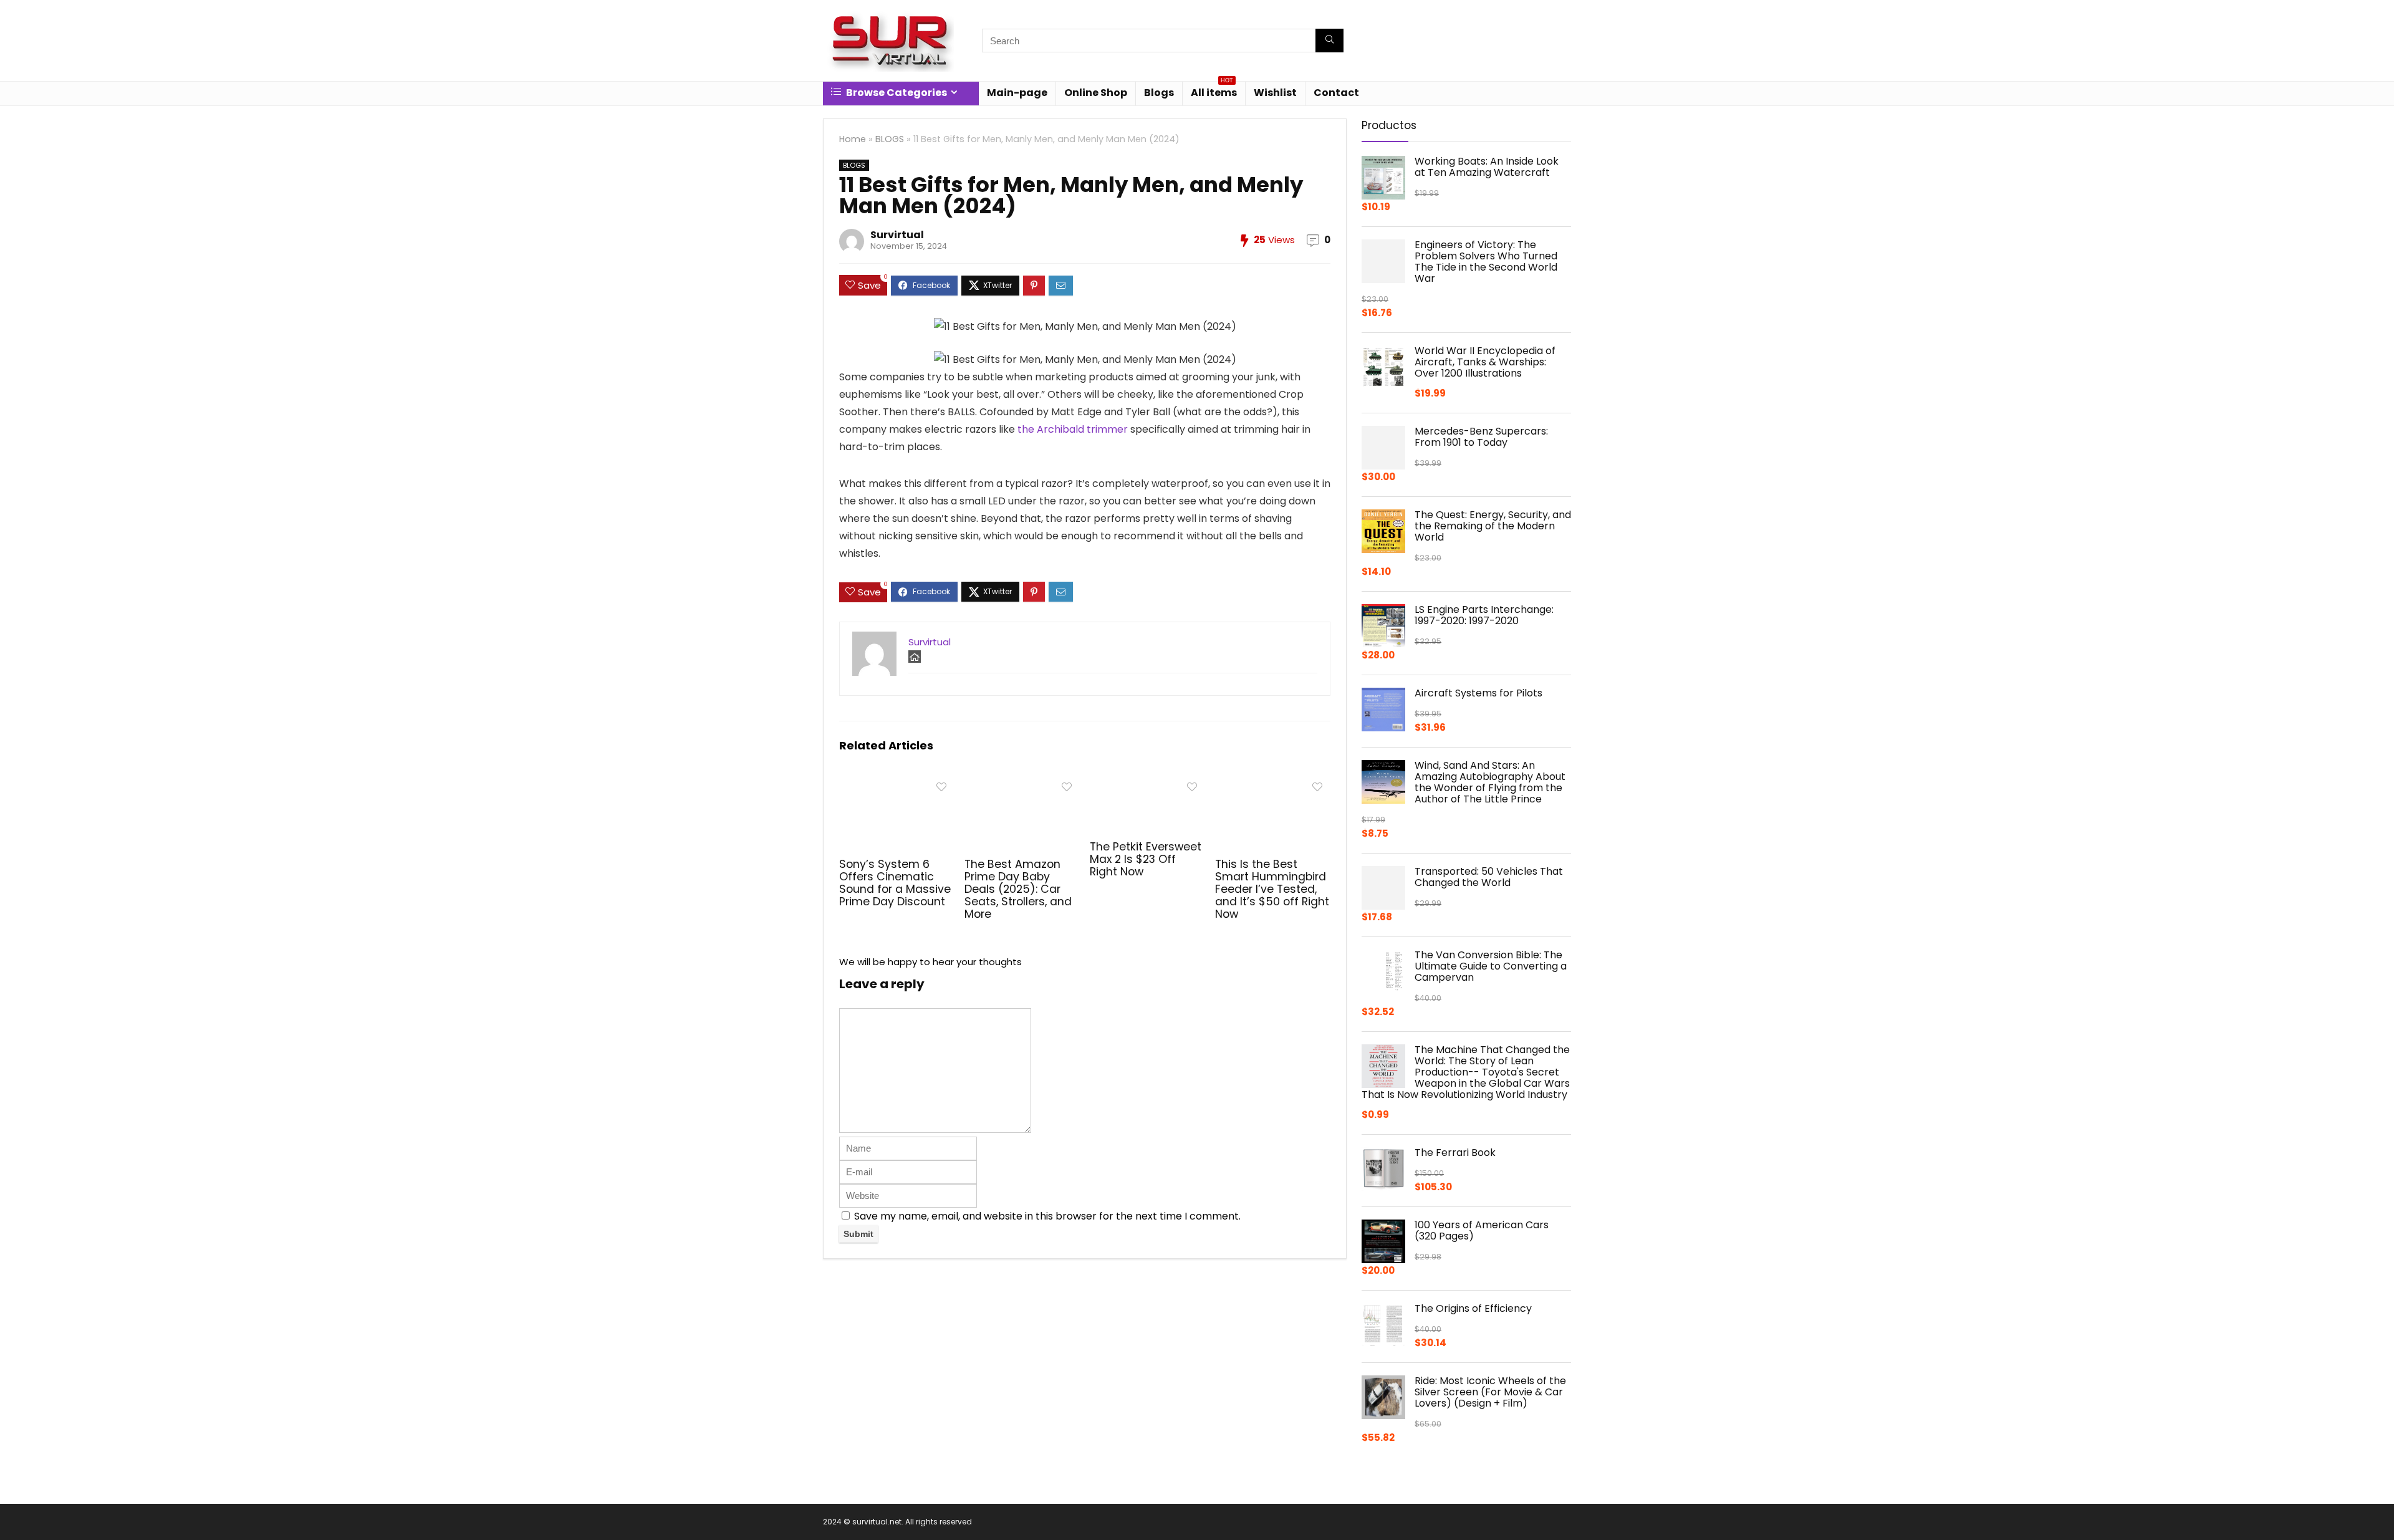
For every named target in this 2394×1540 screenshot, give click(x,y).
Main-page (1017, 93)
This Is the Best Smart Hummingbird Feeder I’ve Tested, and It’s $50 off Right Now (1272, 889)
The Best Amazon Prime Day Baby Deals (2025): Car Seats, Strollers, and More (1018, 889)
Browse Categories (896, 93)
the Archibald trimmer (1073, 429)
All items (1214, 91)
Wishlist (1275, 93)
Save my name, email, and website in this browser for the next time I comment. (1047, 1216)
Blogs (1159, 93)
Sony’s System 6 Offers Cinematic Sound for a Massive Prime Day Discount (895, 883)
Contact (1336, 93)
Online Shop (1096, 93)
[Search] (1329, 41)
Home (853, 139)
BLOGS (890, 139)
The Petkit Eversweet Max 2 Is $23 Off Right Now (1146, 859)
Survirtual (897, 235)
